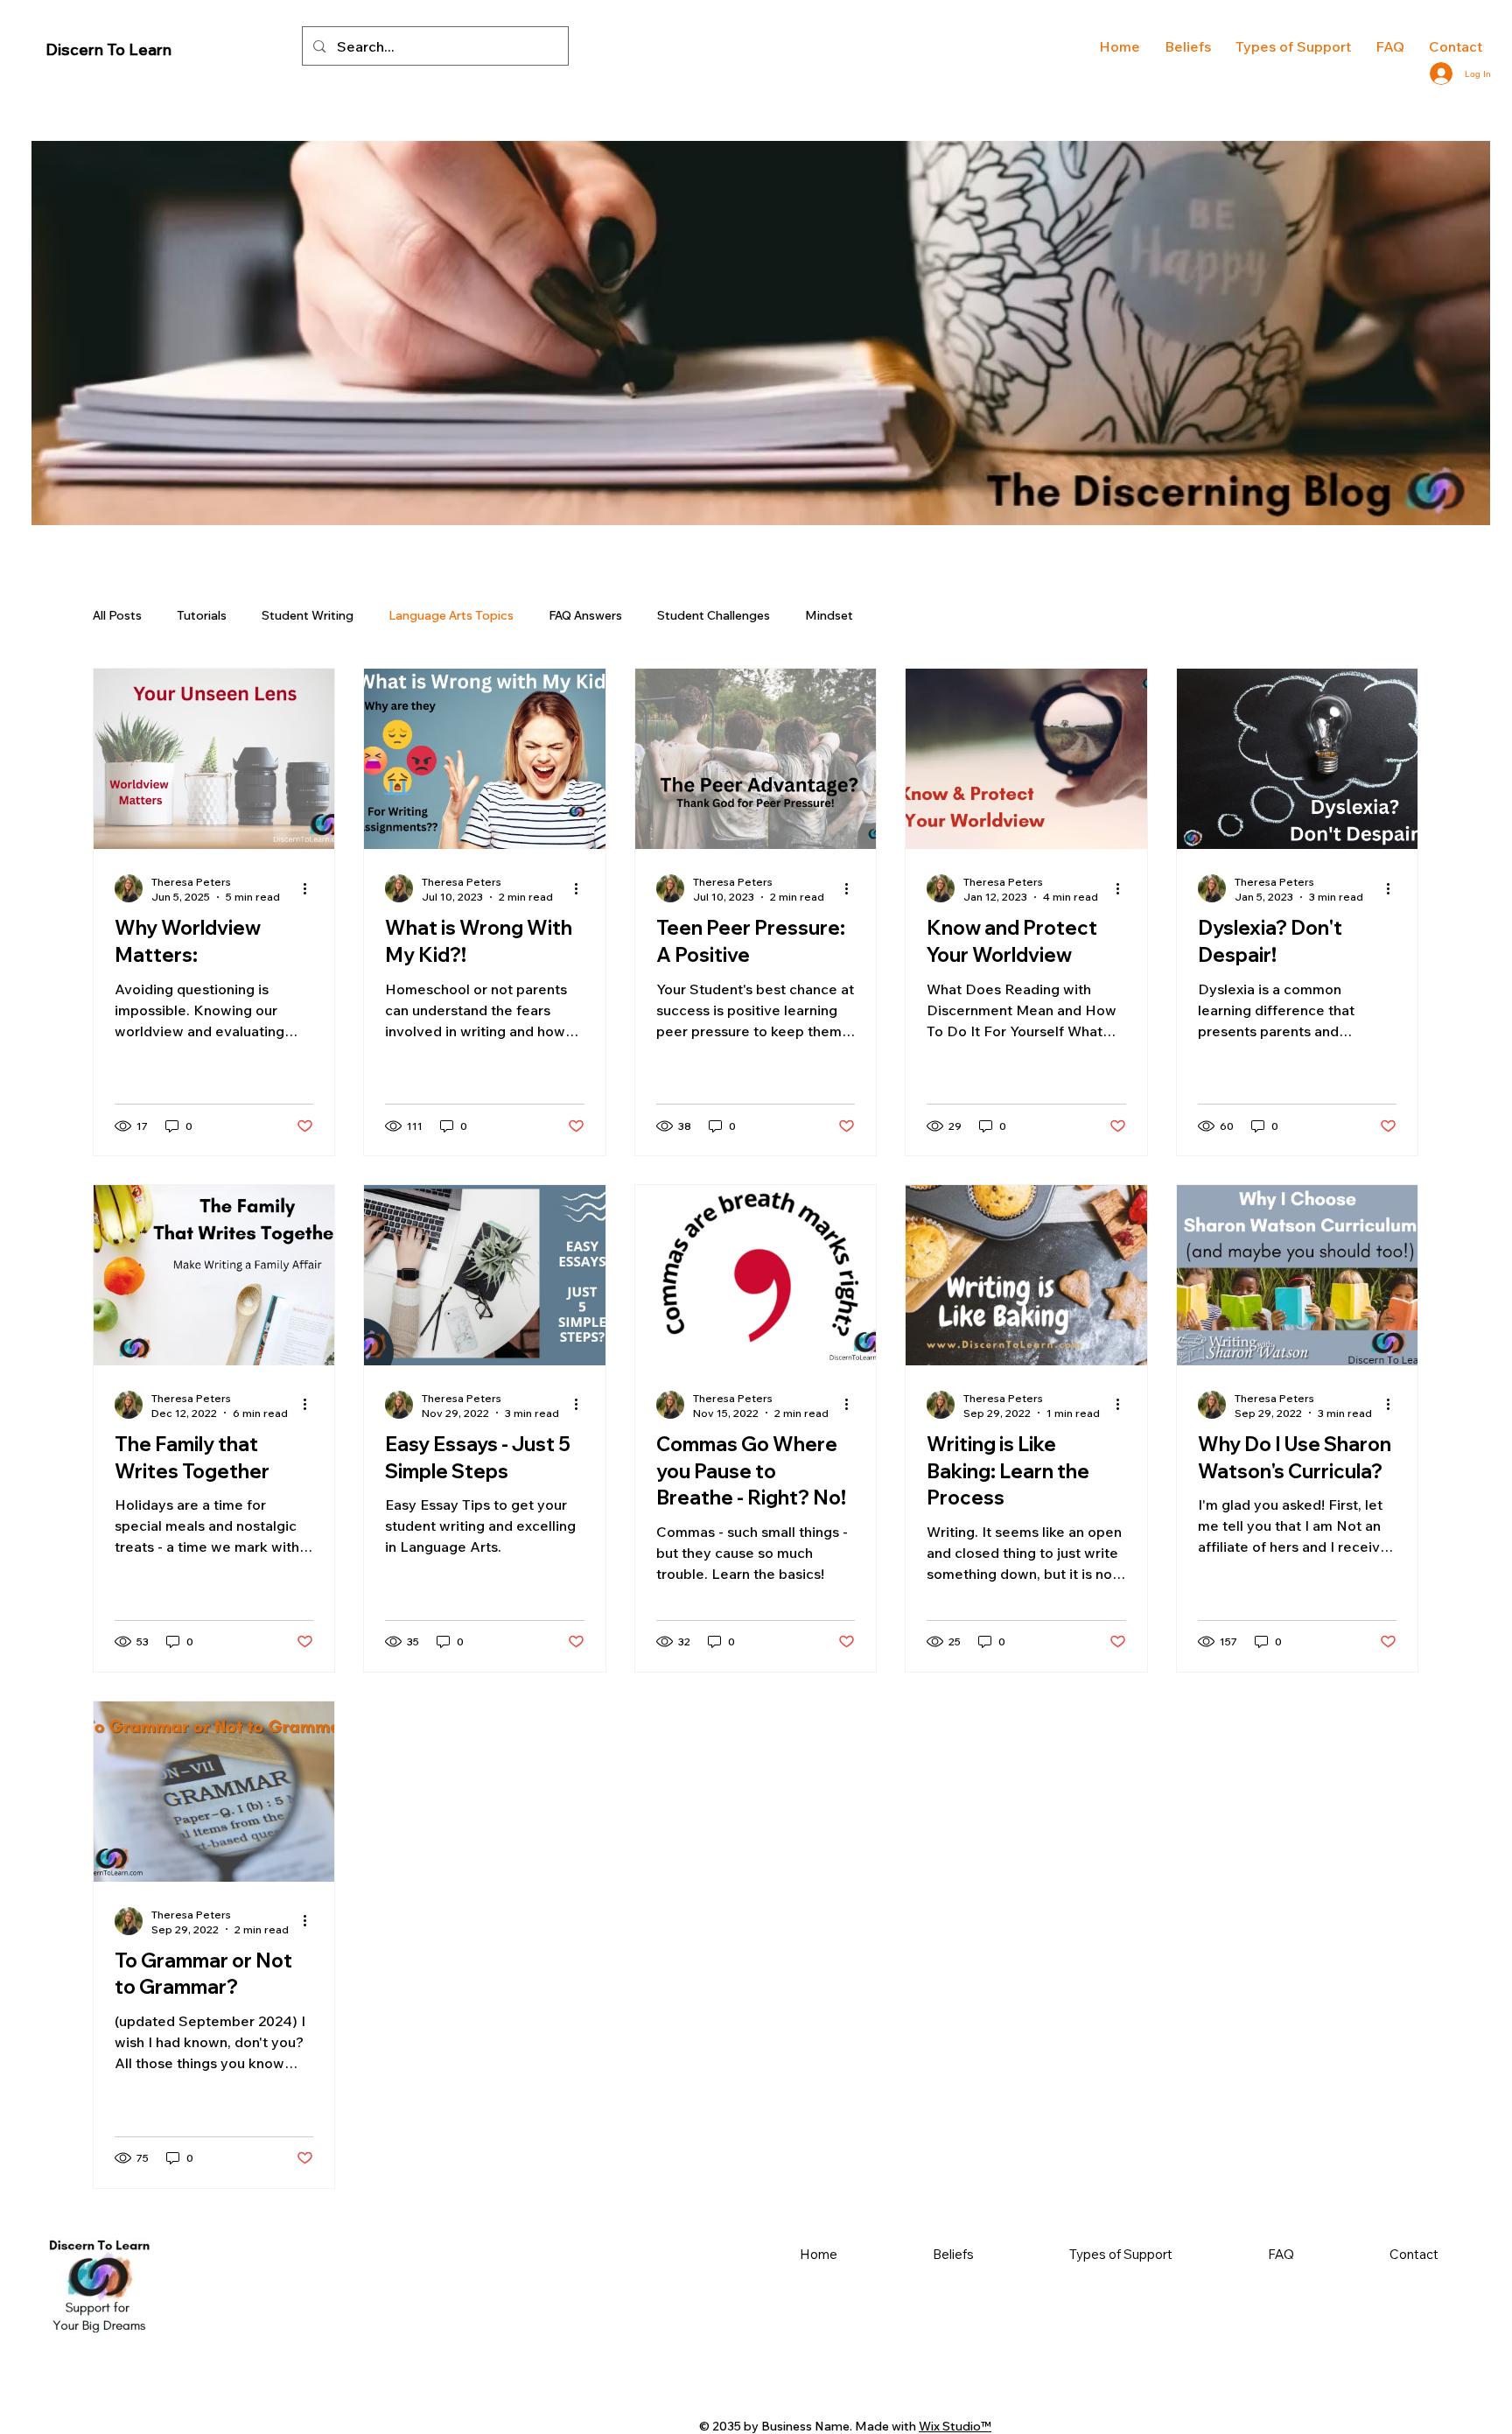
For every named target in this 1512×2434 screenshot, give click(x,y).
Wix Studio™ (955, 2426)
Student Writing (308, 615)
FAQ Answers (585, 615)
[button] (1293, 46)
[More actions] (311, 888)
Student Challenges (714, 615)
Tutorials (202, 615)
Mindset (829, 615)
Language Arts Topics (451, 615)
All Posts (117, 615)
